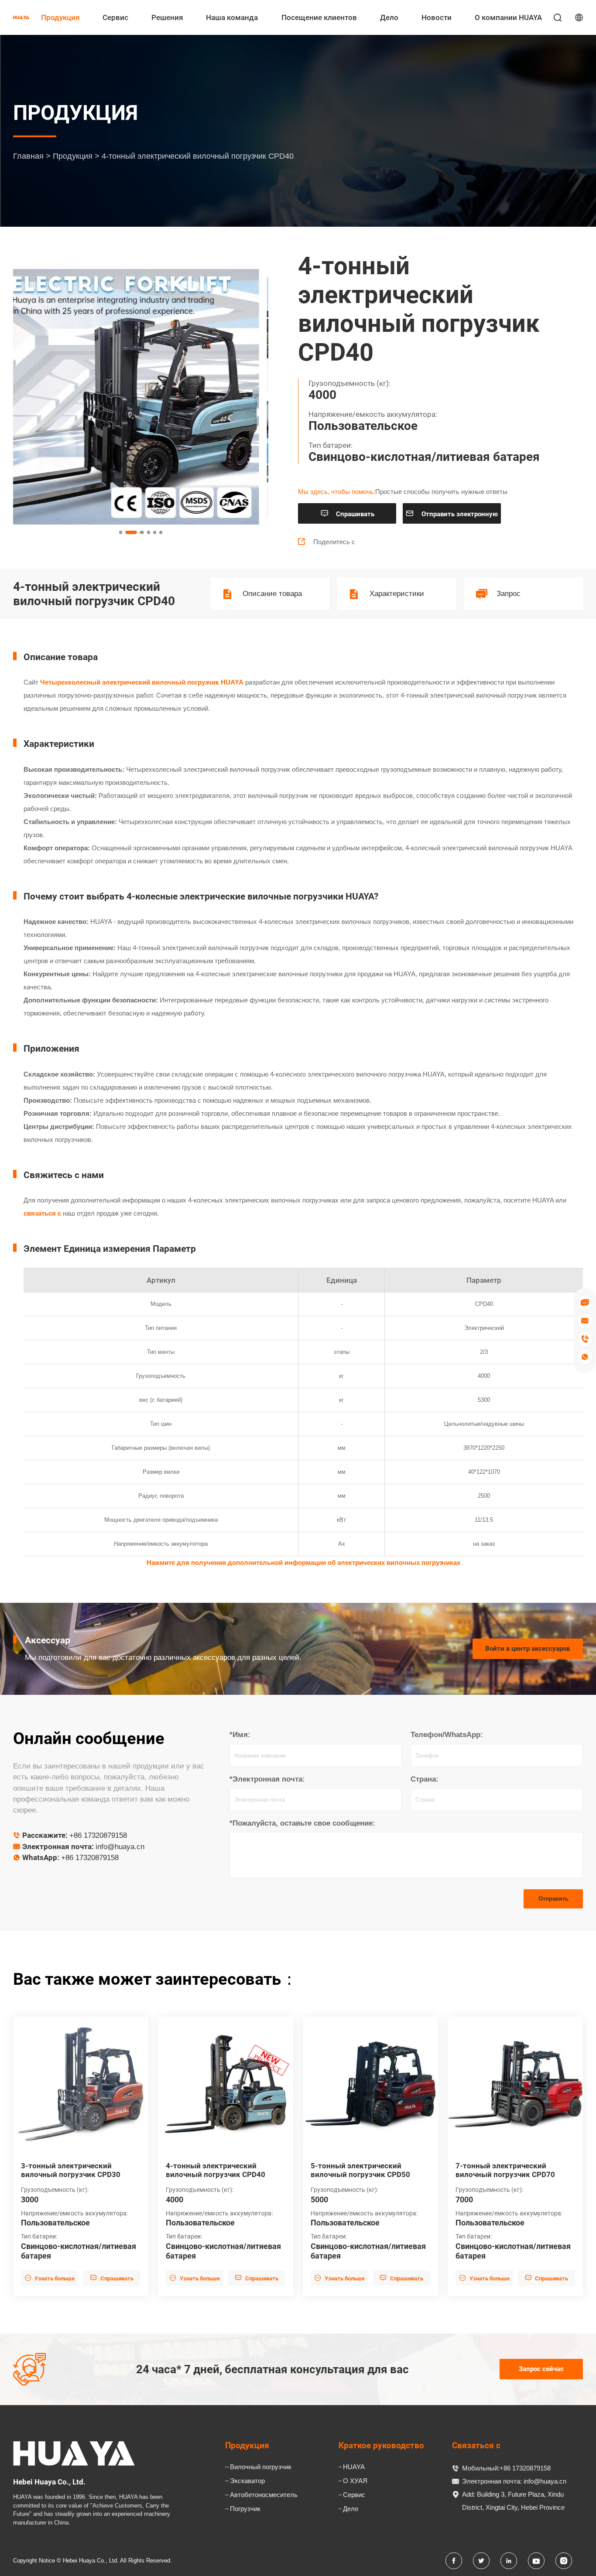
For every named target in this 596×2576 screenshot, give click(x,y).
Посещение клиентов (319, 17)
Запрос (509, 594)
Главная (28, 156)
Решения (167, 17)
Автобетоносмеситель (264, 2495)
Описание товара (272, 594)
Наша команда (232, 17)
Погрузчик (245, 2509)
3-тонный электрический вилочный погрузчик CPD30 (71, 2170)
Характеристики (397, 594)
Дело (389, 17)
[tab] (121, 532)
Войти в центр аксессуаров (527, 1649)
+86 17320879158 (98, 1835)
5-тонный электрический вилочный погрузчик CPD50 (360, 2170)
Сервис (115, 17)
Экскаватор (247, 2481)
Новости (437, 17)
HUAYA (354, 2467)
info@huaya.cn (120, 1847)
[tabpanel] (141, 397)
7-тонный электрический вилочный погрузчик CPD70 (505, 2170)
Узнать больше (50, 2278)
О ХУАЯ (355, 2481)
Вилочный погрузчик (261, 2467)
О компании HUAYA (508, 17)
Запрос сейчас (541, 2369)
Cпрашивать (347, 514)
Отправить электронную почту (452, 516)
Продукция (60, 17)
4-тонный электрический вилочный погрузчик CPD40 (216, 2170)
